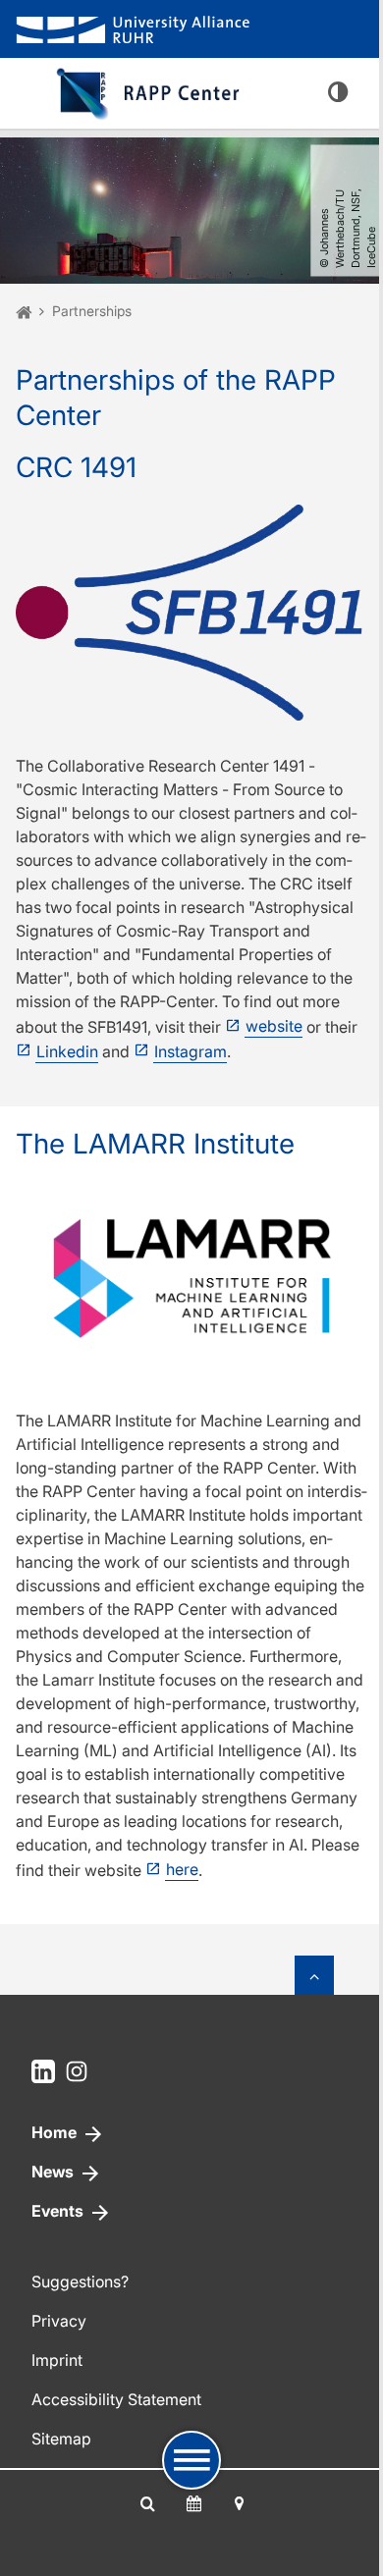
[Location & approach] (238, 2504)
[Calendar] (194, 2504)
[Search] (148, 2504)
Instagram (191, 1051)
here (182, 1869)
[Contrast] (338, 93)
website (274, 1026)
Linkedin (67, 1051)
